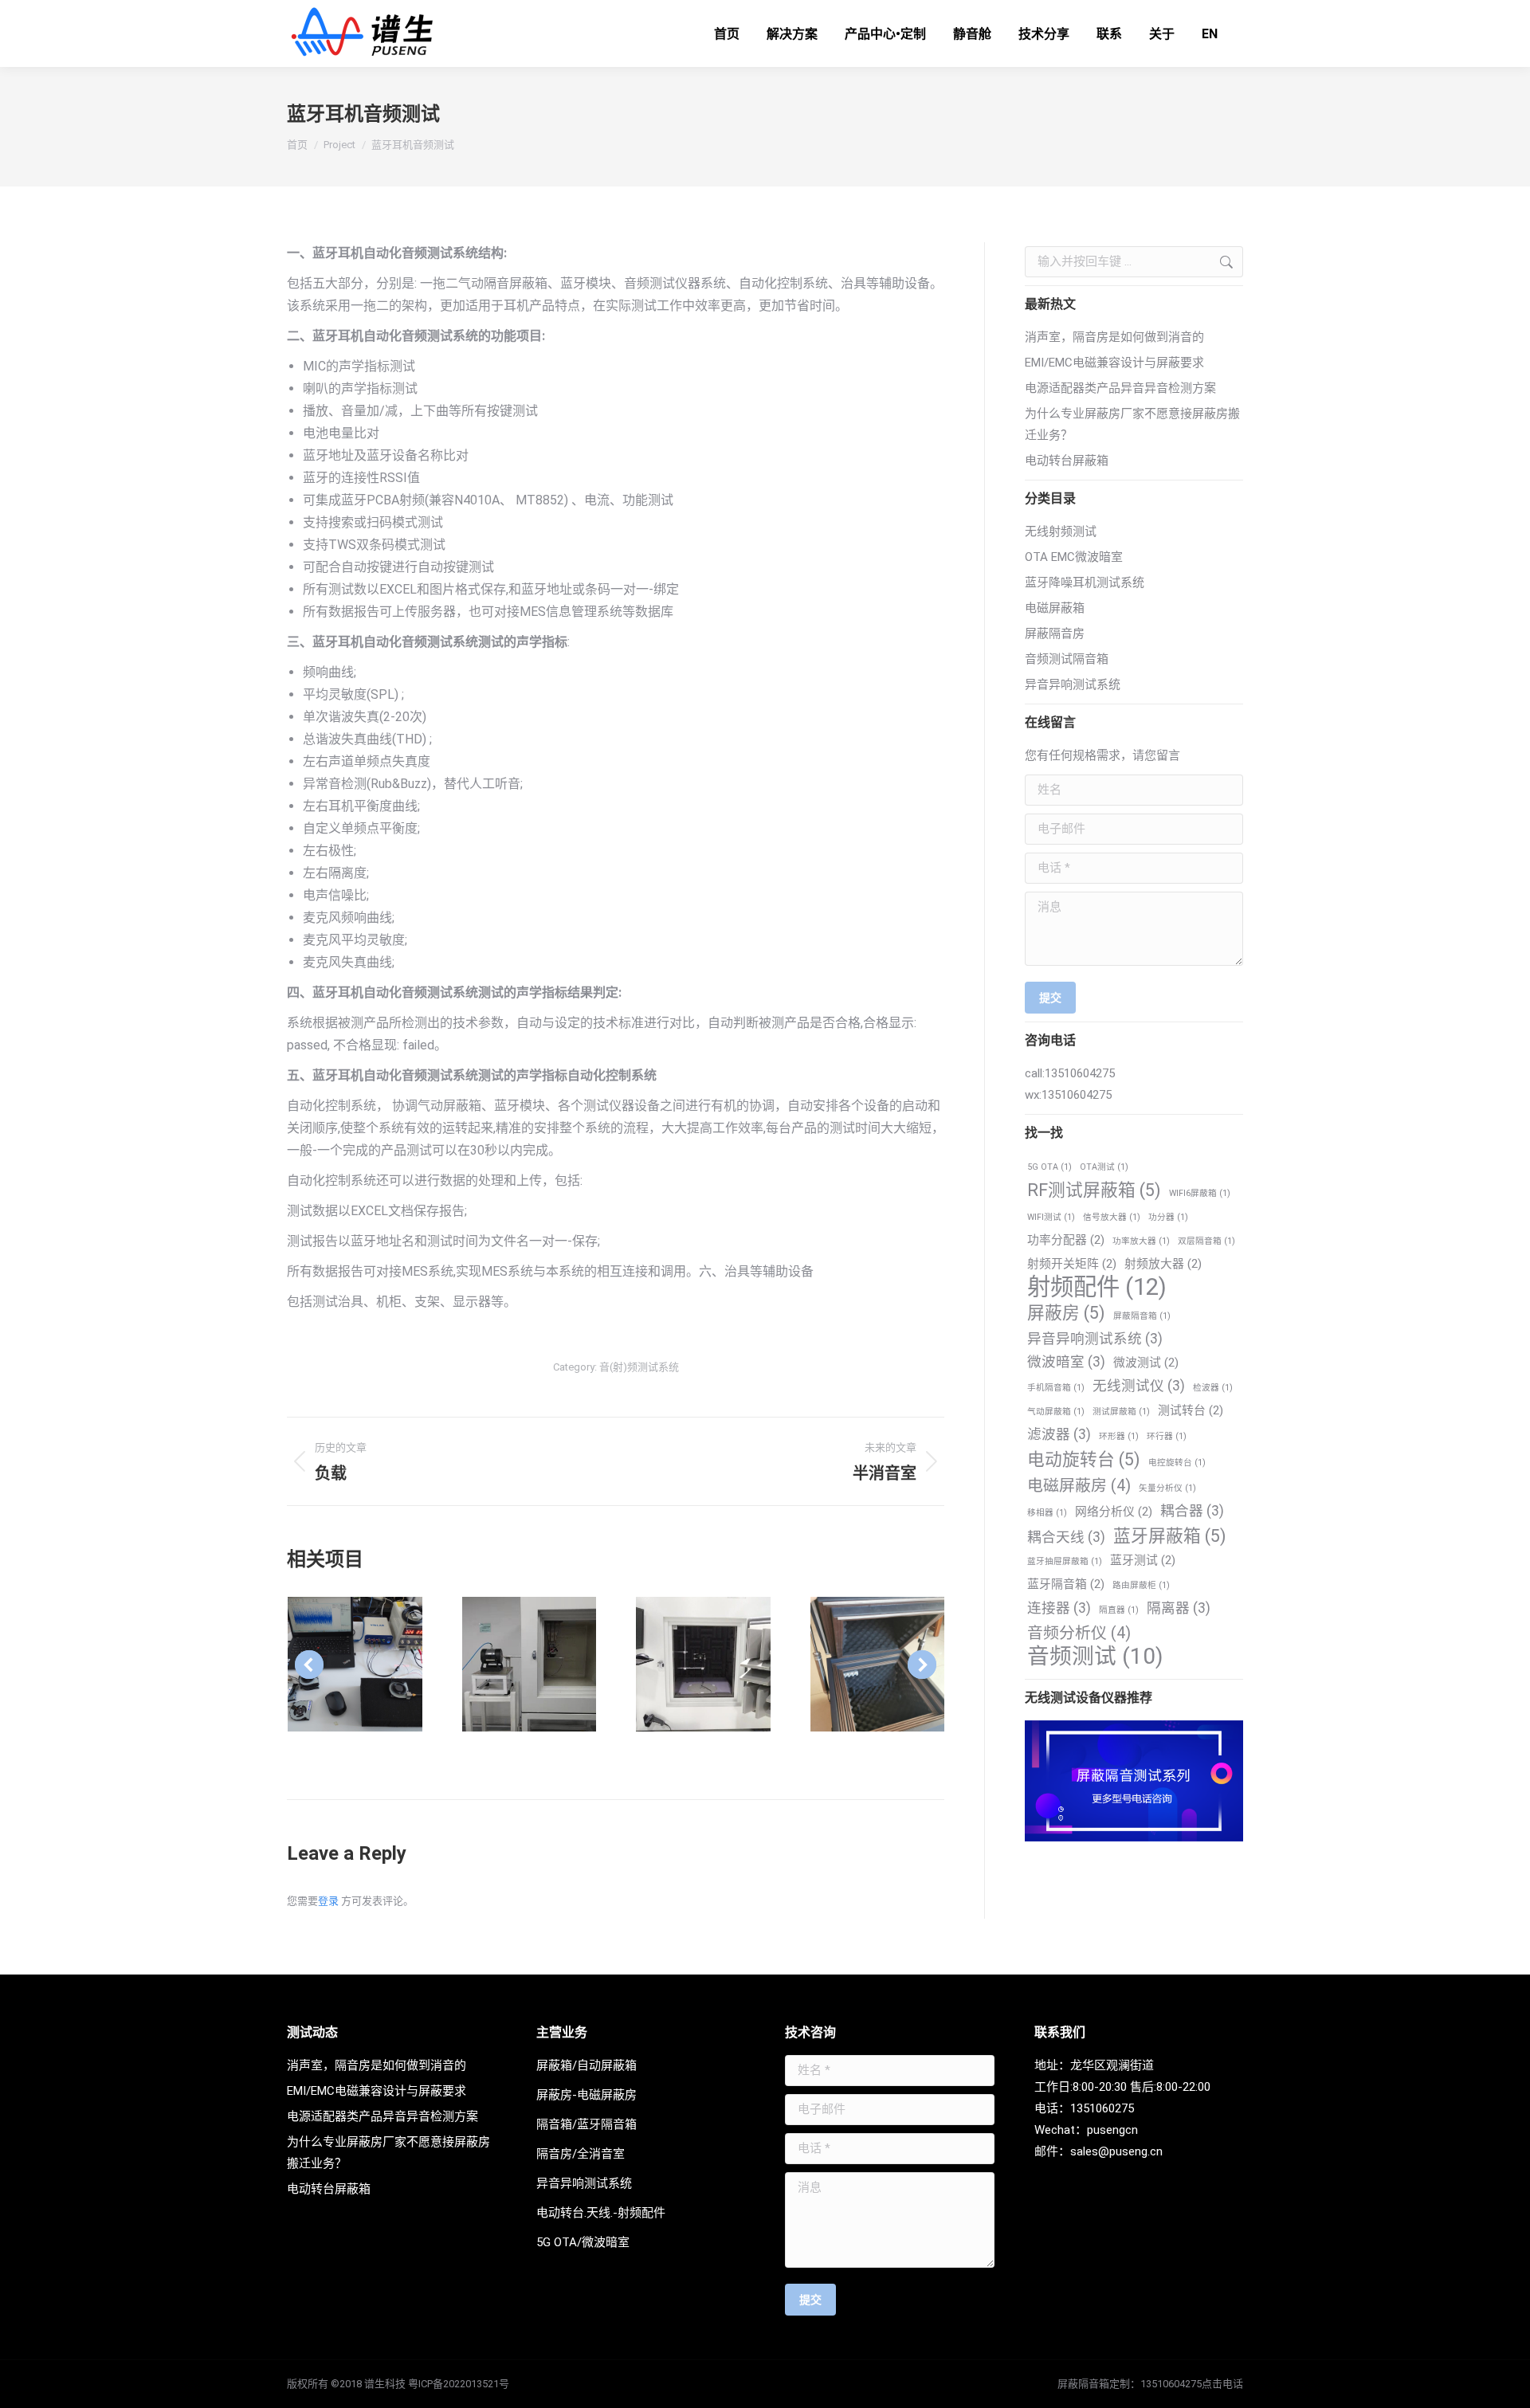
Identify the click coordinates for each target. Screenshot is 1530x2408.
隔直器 (1119, 1610)
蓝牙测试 (1143, 1560)
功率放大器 (1141, 1241)
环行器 (1167, 1436)
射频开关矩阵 (1072, 1264)
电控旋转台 (1177, 1463)
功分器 (1168, 1217)
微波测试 (1146, 1363)
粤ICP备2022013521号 (459, 2384)
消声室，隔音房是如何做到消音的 (1114, 337)
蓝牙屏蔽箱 (1170, 1536)
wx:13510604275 (1068, 1095)
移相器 (1047, 1513)
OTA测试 (1104, 1167)
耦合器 (1192, 1511)
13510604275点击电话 (1192, 2384)
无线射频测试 (1061, 531)
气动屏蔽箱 (1056, 1412)
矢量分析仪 (1167, 1488)
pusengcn (1112, 2130)
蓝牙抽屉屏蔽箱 (1065, 1561)
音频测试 (1095, 1656)
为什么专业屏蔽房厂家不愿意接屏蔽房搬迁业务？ (1132, 424)
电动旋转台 (1084, 1459)
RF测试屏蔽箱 (1094, 1190)
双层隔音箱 (1206, 1241)
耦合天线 (1066, 1537)
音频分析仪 (1079, 1633)
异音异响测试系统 (1073, 684)
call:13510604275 (1070, 1073)
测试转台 (1191, 1410)
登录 (328, 1901)
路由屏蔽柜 (1141, 1585)
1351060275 (1102, 2108)
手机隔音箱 (1056, 1388)
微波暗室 (1066, 1362)
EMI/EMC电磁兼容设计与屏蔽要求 (1114, 363)
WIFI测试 (1051, 1217)
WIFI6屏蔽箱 (1200, 1193)
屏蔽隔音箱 (1142, 1316)
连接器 (1059, 1608)
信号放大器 (1112, 1217)
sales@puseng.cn (1116, 2151)
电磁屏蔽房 (1079, 1486)
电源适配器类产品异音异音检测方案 (1120, 388)
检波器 (1213, 1388)
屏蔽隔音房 (1055, 633)
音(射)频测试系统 (639, 1367)
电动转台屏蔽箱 (1067, 461)
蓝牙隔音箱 (1066, 1584)
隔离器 (1179, 1608)
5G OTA (1049, 1167)
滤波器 (1059, 1434)
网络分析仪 (1114, 1512)
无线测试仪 (1139, 1386)
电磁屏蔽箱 (1055, 608)
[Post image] (355, 1664)
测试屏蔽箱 (1121, 1412)
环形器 (1119, 1436)
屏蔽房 (1066, 1313)
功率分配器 (1066, 1240)
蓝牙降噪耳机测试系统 (1085, 582)
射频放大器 (1163, 1264)
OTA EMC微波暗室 (1074, 557)
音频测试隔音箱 (1067, 659)
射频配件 (1097, 1287)
